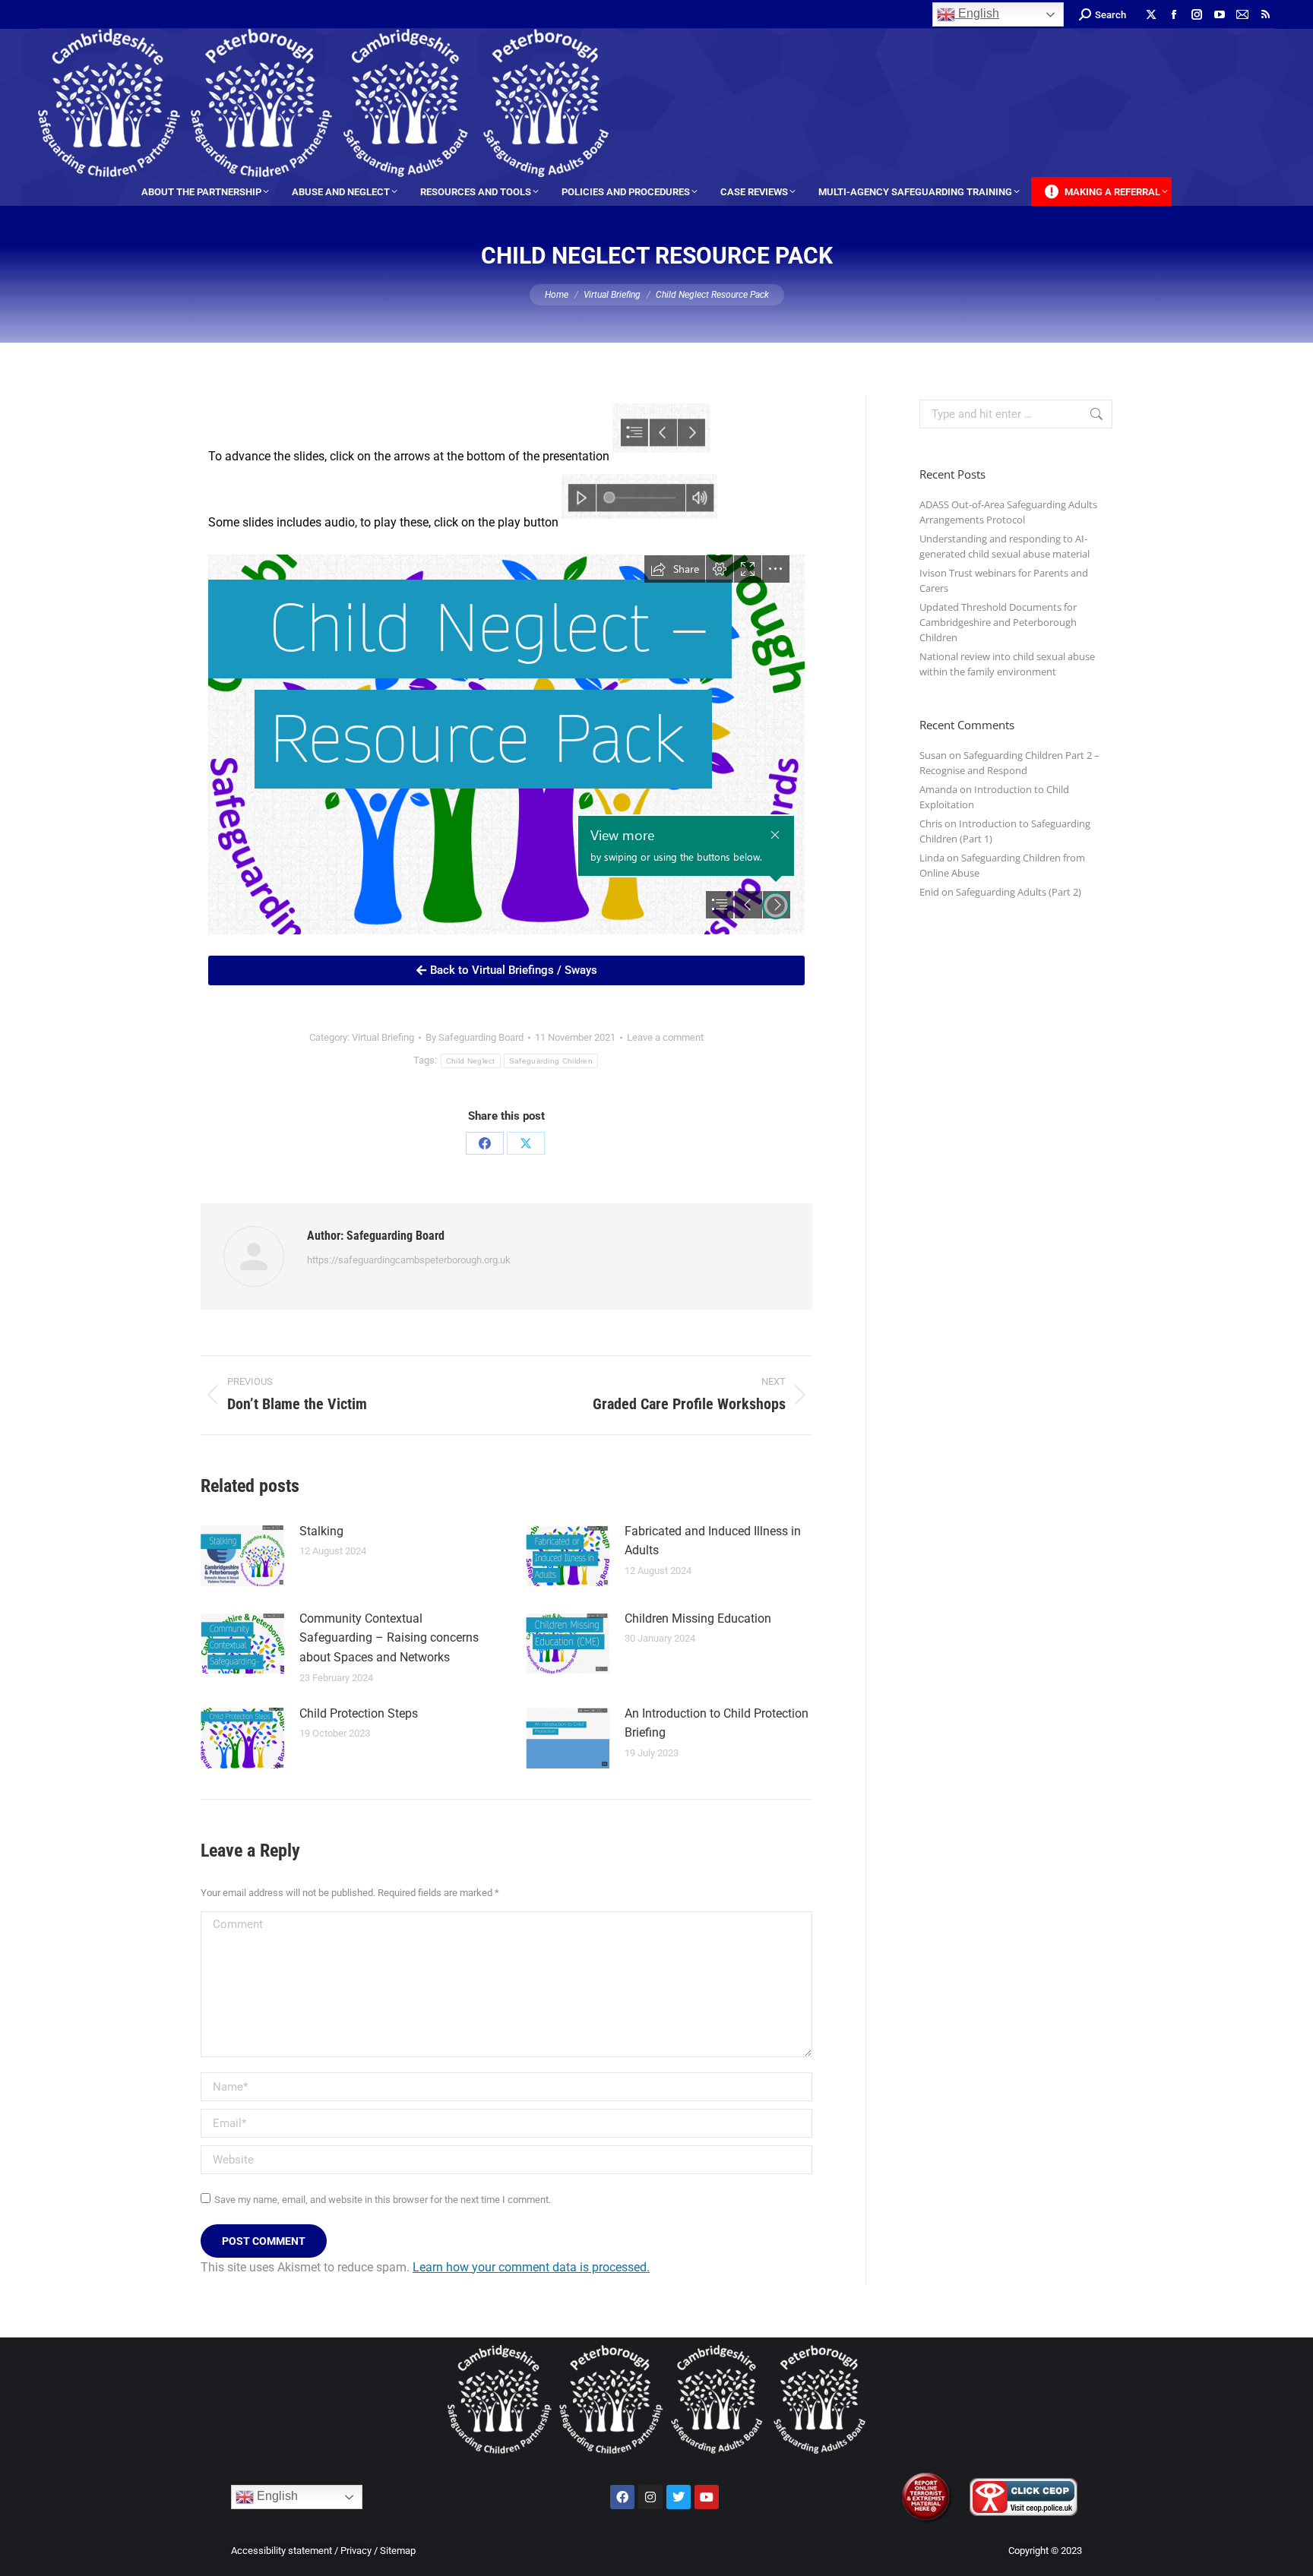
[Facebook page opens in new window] (1174, 14)
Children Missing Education (698, 1618)
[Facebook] (485, 1143)
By (475, 1037)
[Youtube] (707, 2497)
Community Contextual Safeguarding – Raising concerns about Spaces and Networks (389, 1638)
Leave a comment (665, 1037)
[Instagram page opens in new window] (1197, 14)
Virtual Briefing (383, 1037)
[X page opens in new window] (1151, 14)
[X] (526, 1143)
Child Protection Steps (359, 1713)
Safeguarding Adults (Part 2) (1019, 892)
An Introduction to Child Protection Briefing (717, 1723)
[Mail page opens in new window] (1242, 14)
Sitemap (398, 2551)
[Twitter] (679, 2497)
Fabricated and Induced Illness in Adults (713, 1541)
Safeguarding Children (551, 1061)
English (977, 13)
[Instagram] (650, 2497)
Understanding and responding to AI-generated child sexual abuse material (1005, 546)
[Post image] (242, 1556)
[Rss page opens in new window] (1265, 14)
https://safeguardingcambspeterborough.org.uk (409, 1260)
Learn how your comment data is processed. (531, 2267)
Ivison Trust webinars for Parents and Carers (1004, 580)
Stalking (321, 1531)
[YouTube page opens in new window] (1220, 14)
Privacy (356, 2551)
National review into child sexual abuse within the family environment (1007, 664)
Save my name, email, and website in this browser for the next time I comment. (383, 2200)
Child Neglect (471, 1061)
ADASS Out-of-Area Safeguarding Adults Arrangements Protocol (1008, 512)
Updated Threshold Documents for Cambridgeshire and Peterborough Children (998, 622)
